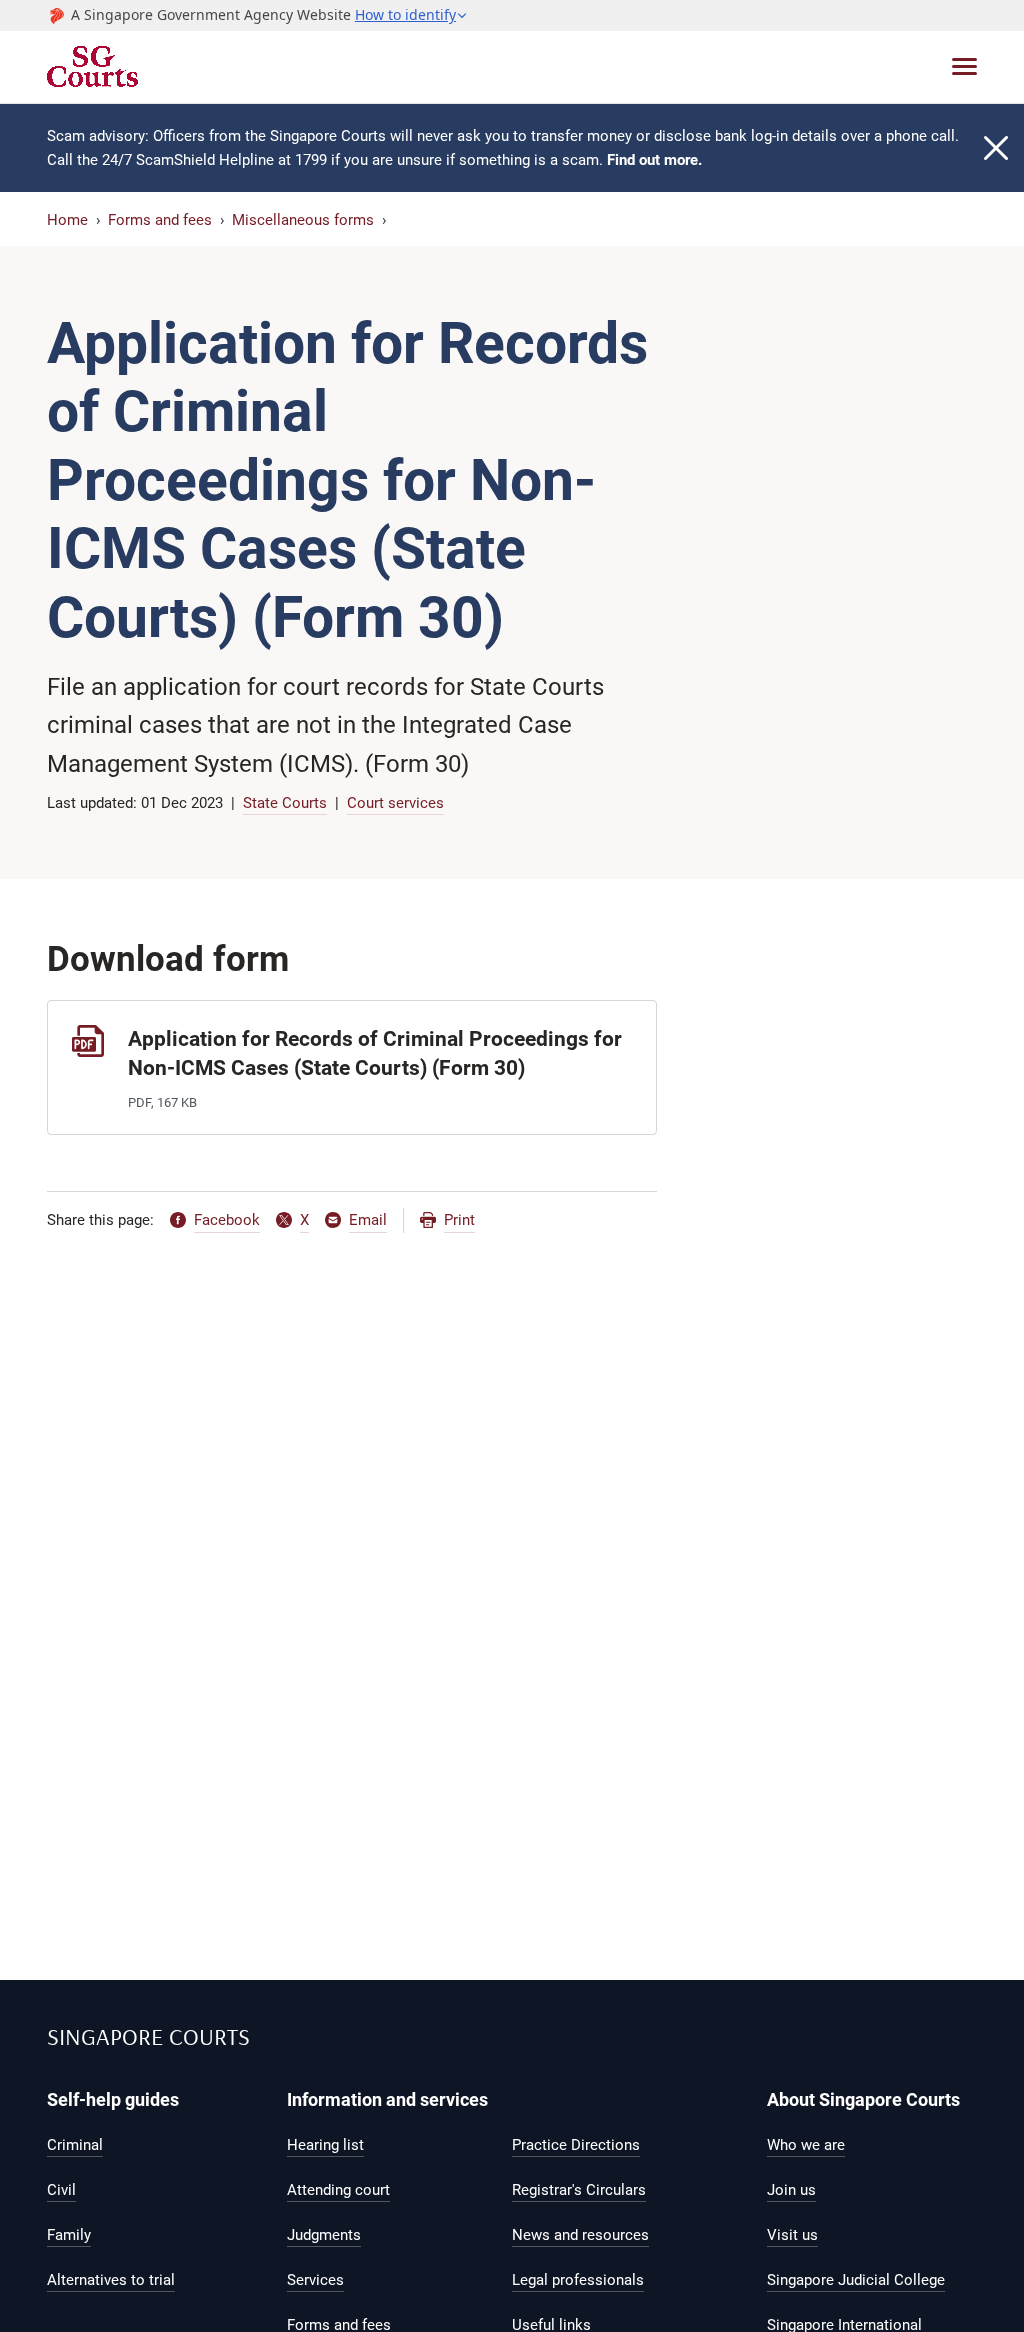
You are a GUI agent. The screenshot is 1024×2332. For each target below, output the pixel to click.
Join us (791, 2190)
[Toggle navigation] (964, 66)
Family (69, 2235)
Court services (395, 803)
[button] (411, 15)
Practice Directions (576, 2145)
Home (67, 220)
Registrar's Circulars (579, 2190)
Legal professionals (578, 2280)
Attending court (338, 2190)
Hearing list (325, 2145)
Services (315, 2280)
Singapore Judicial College (856, 2280)
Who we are (806, 2145)
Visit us (792, 2235)
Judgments (324, 2235)
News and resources (580, 2235)
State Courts (285, 803)
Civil (61, 2190)
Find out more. (654, 160)
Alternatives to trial (111, 2280)
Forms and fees (160, 220)
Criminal (75, 2145)
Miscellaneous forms (303, 220)
